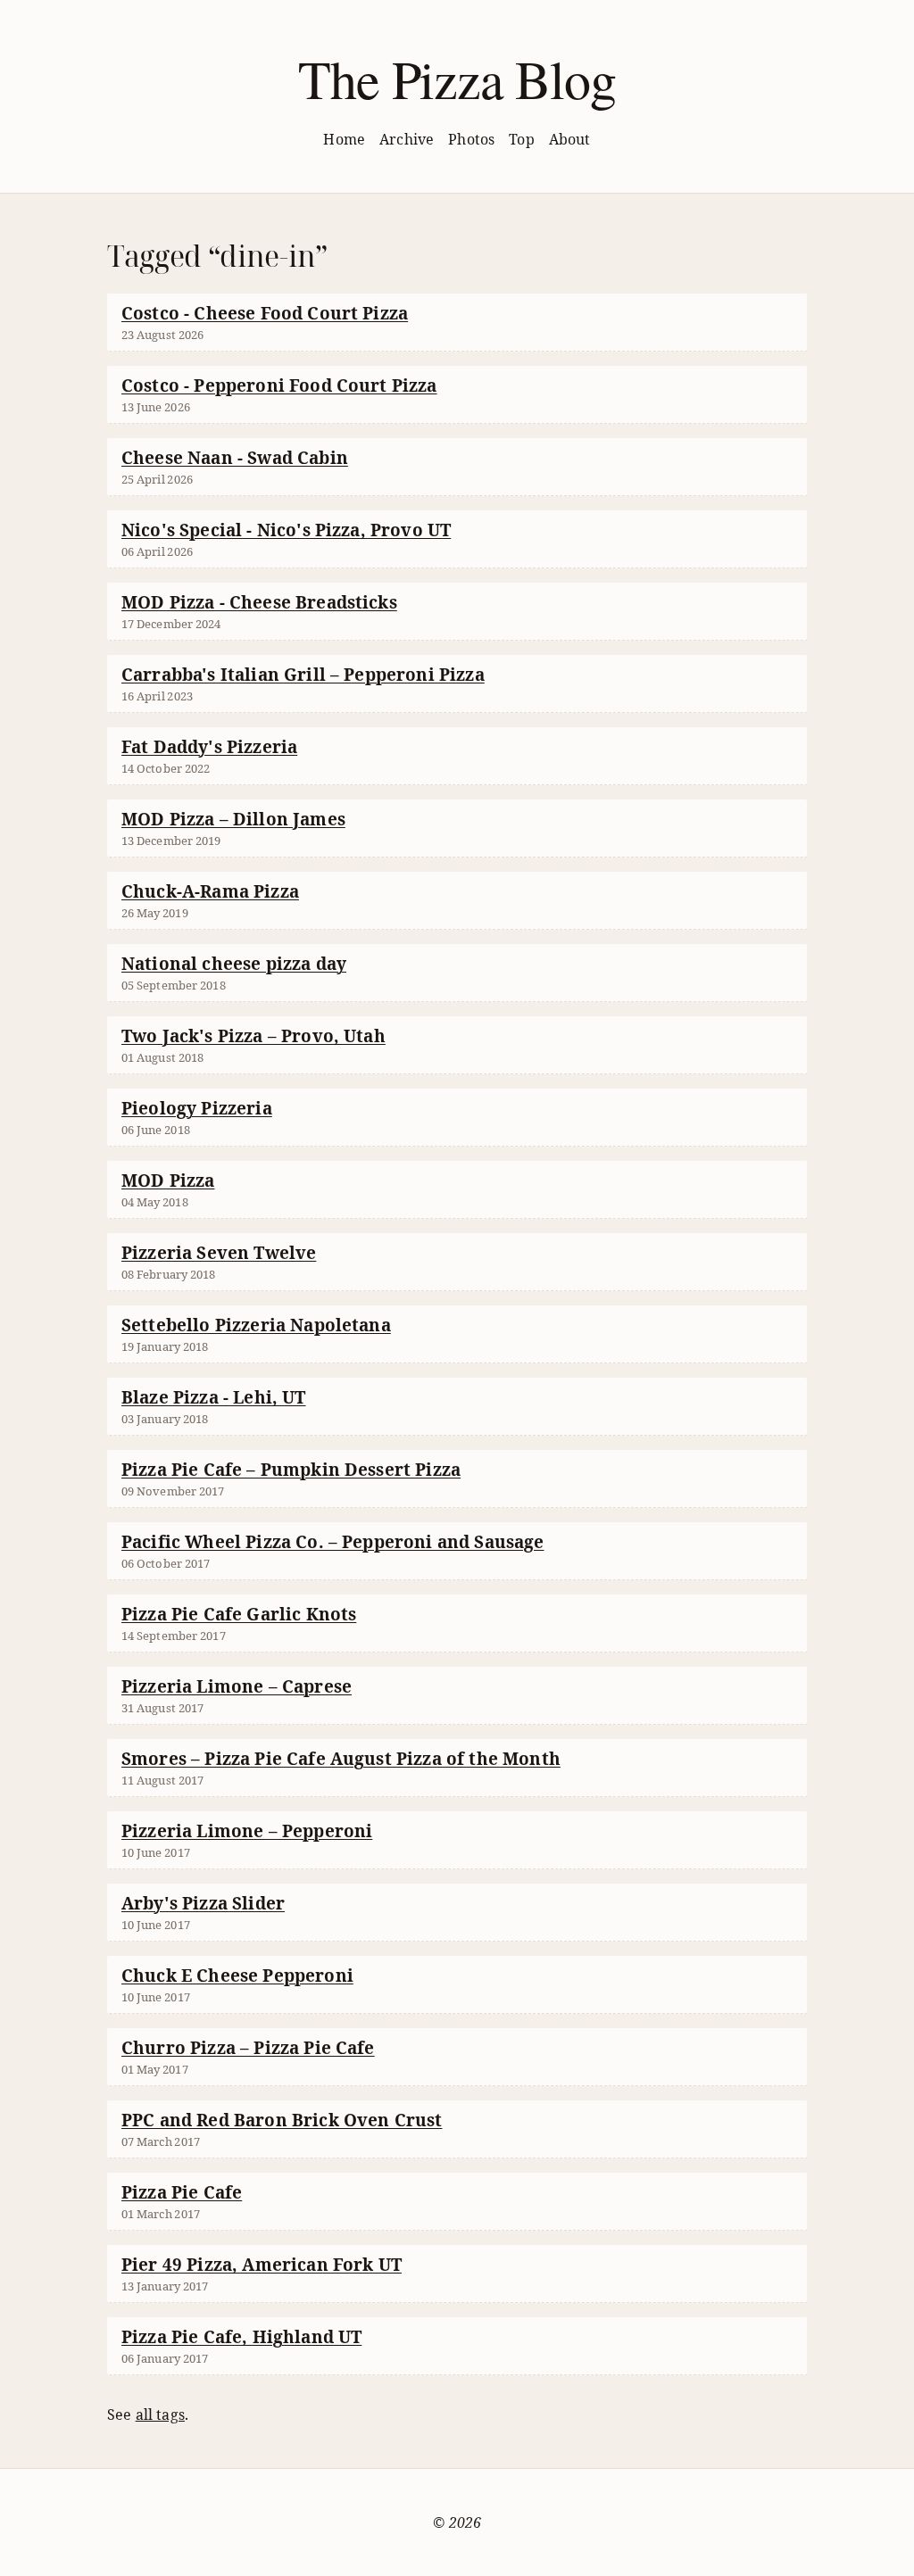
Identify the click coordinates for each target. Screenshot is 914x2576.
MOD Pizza (168, 1180)
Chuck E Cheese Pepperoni (237, 1975)
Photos (471, 139)
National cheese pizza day (234, 964)
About (570, 139)
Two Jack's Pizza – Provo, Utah (253, 1036)
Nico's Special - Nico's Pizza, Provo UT (286, 530)
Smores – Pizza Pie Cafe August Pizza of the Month (341, 1759)
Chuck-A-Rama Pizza (210, 891)
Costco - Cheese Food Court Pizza (265, 313)
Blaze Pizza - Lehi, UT (214, 1397)
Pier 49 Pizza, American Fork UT (262, 2265)
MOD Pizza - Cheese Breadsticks (259, 602)
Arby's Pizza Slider (203, 1903)
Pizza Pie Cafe (182, 2192)
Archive (407, 139)
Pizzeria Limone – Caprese (237, 1686)
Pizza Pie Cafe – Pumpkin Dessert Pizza (291, 1470)
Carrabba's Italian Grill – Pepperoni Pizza (303, 675)
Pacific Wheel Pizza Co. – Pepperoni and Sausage (333, 1542)
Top (521, 139)
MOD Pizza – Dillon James (233, 819)
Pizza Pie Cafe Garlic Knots (239, 1614)
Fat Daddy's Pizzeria (209, 747)
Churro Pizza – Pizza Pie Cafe (248, 2048)
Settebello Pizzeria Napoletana (256, 1325)
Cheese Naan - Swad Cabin (235, 458)
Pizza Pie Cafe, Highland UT (241, 2337)
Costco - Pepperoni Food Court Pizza (279, 385)
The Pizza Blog (457, 79)
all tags (160, 2414)
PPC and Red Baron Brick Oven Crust (282, 2120)
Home (344, 139)
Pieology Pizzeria (197, 1108)
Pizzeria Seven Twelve (219, 1253)
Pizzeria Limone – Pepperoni (247, 1831)
